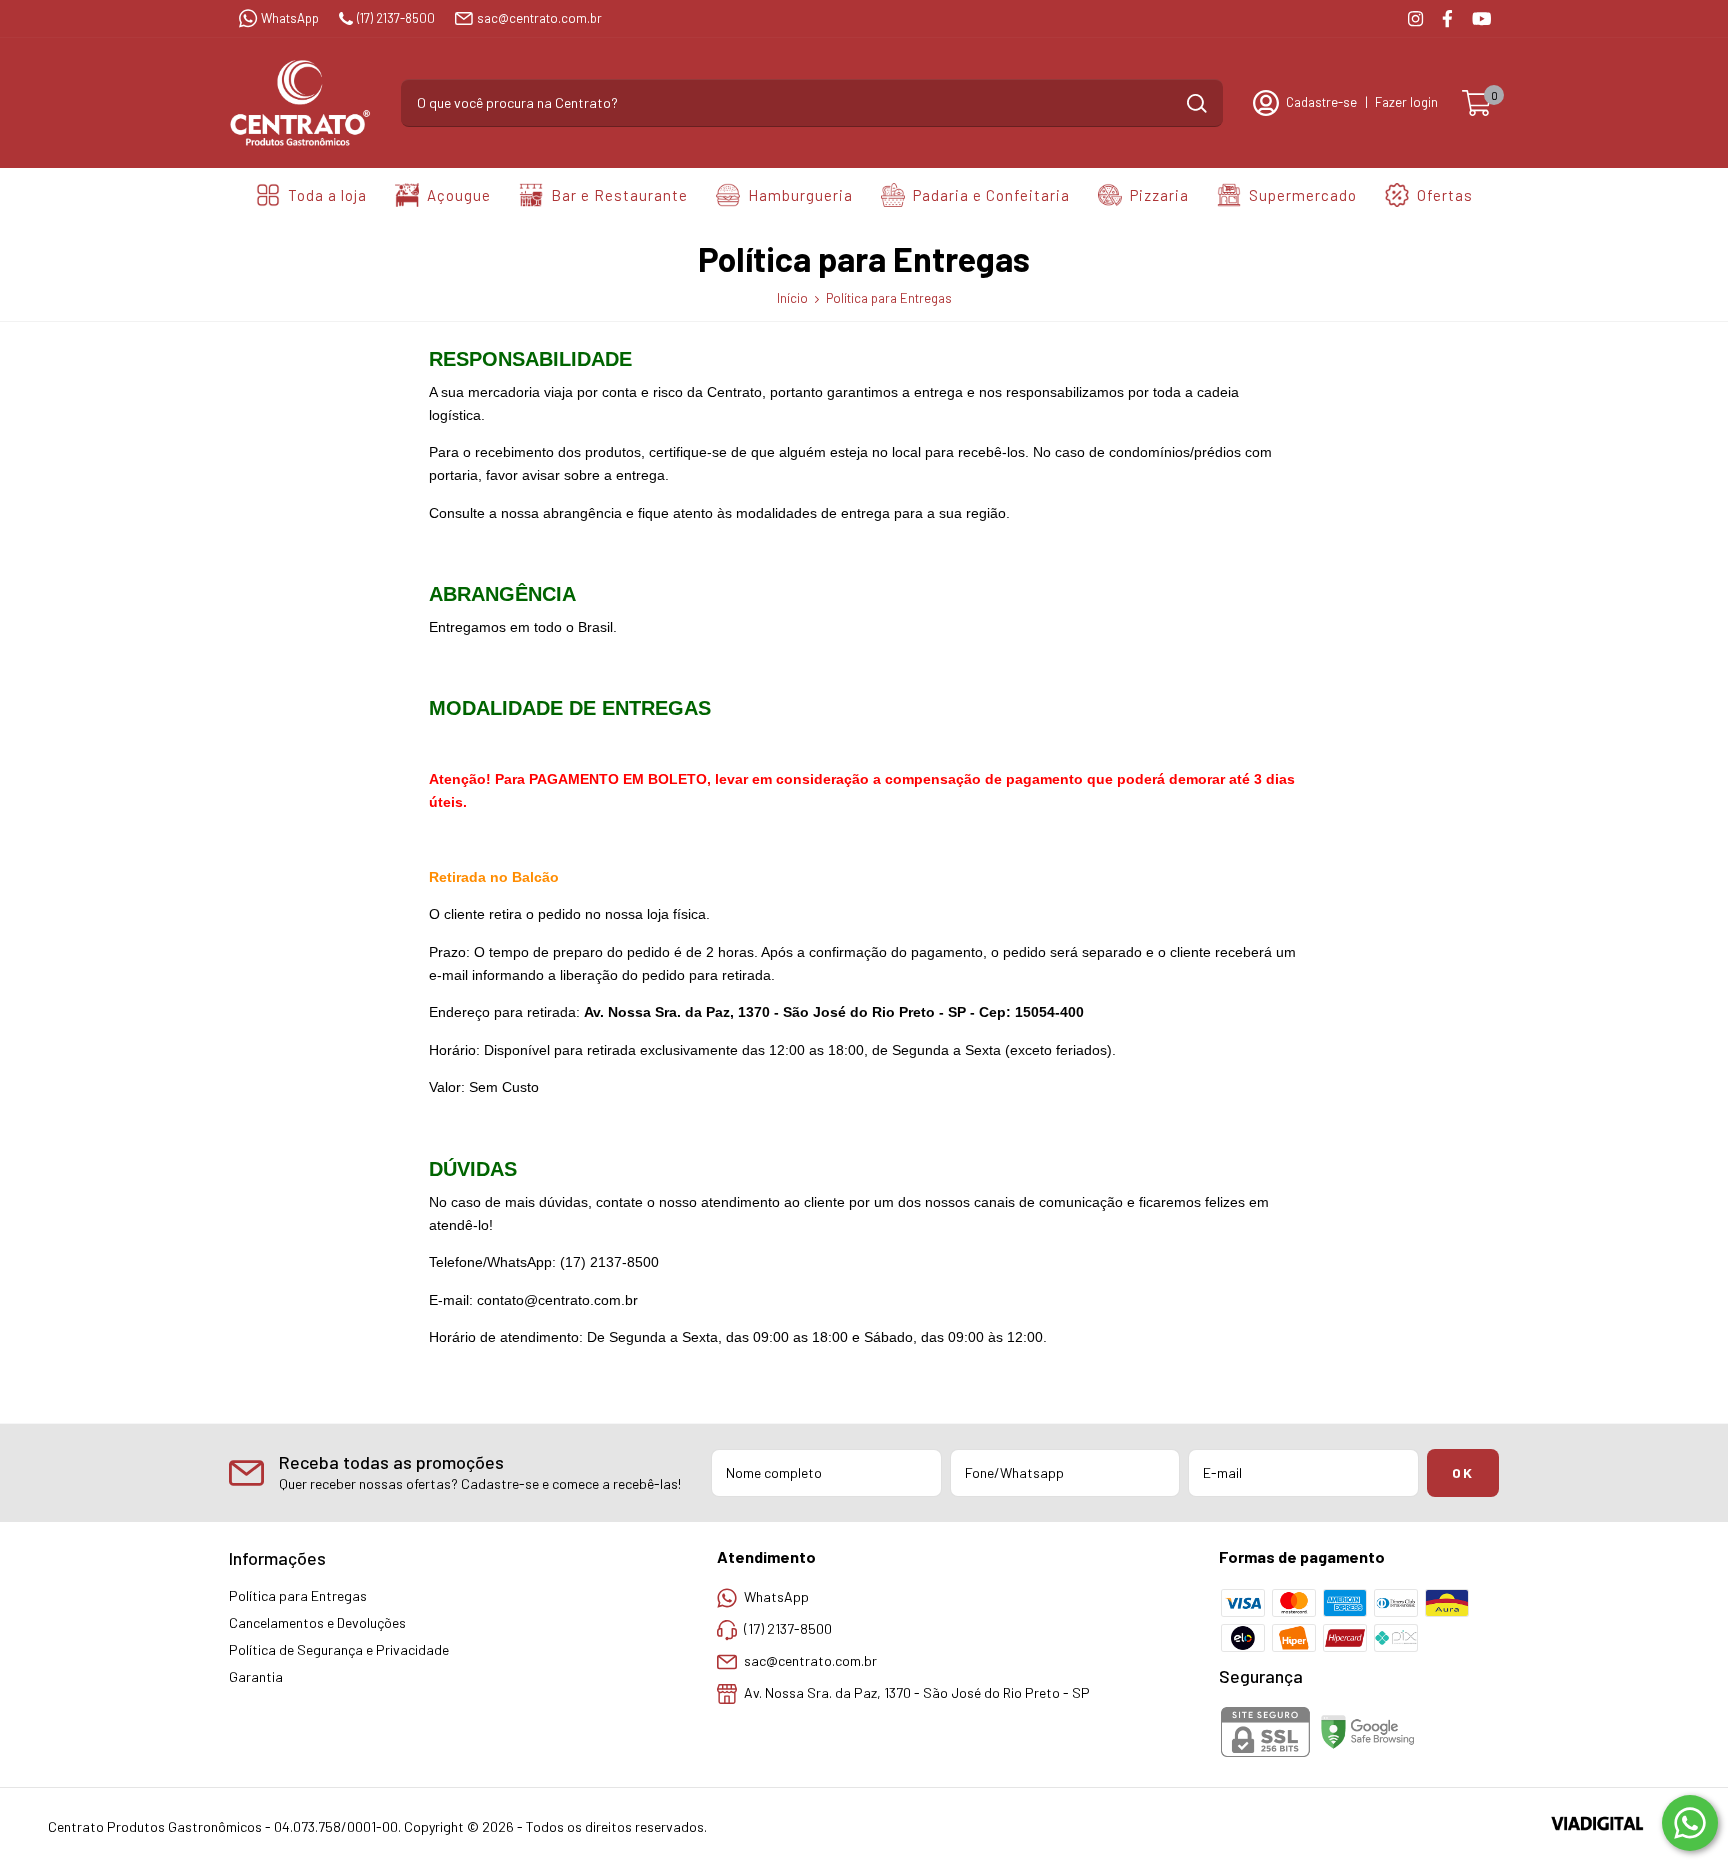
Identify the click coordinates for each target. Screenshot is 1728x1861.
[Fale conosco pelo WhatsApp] (1690, 1823)
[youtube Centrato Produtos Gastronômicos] (1481, 18)
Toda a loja (327, 195)
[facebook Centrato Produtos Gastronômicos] (1447, 18)
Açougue (459, 195)
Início (792, 298)
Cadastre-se (1321, 102)
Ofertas (1445, 195)
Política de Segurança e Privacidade (339, 1649)
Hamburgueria (800, 195)
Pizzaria (1159, 195)
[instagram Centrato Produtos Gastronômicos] (1415, 18)
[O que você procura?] (1197, 103)
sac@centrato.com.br (539, 18)
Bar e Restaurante (619, 195)
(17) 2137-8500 (396, 18)
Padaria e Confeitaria (991, 195)
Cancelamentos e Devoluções (317, 1622)
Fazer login (1406, 102)
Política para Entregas (298, 1595)
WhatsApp (290, 18)
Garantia (256, 1676)
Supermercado (1303, 195)
